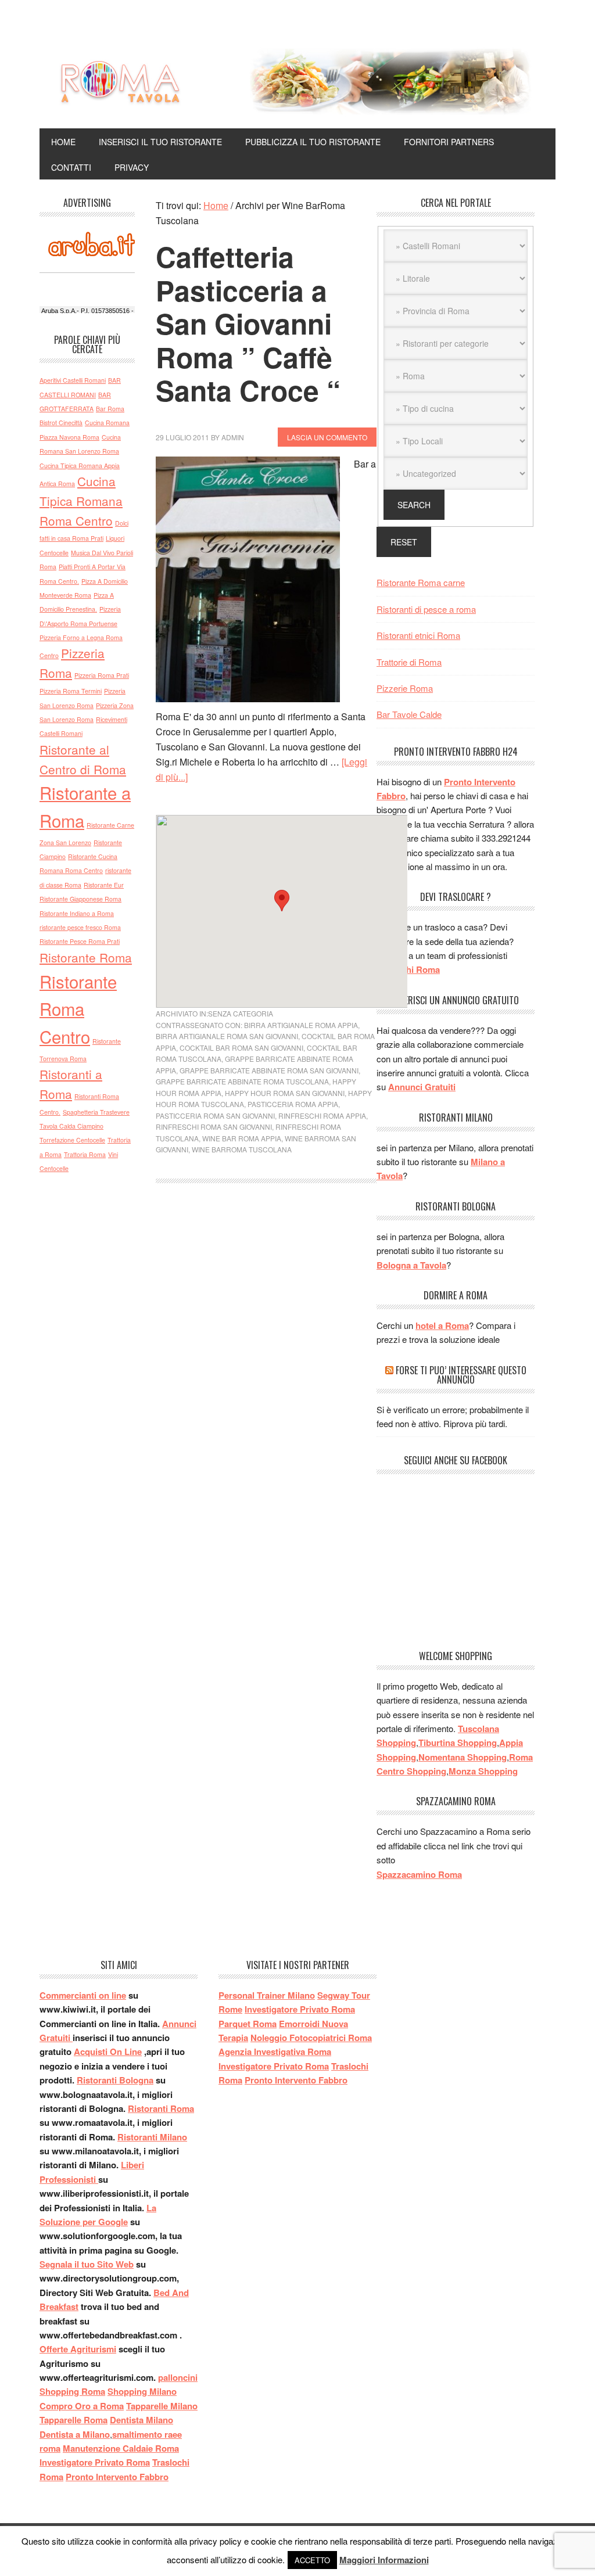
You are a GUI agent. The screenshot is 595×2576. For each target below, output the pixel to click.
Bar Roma (110, 409)
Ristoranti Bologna (115, 2080)
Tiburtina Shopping (458, 1743)
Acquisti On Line (108, 2052)
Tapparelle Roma (74, 2420)
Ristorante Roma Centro (78, 1009)
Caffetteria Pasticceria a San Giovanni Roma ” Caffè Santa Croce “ (248, 323)
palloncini (178, 2377)
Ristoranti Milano (152, 2137)
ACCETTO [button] (312, 2560)
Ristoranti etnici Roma (418, 635)
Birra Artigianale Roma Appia (301, 1025)
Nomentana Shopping (463, 1757)
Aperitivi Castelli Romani (73, 380)
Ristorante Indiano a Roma (77, 913)
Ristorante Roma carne (421, 582)
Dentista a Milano (75, 2434)
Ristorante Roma (86, 957)
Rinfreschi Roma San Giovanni (214, 1127)
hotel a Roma (442, 1325)
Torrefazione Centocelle (72, 1140)
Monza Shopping (483, 1771)
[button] (282, 901)
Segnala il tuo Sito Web (87, 2264)
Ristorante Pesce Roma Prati (80, 941)
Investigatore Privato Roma (95, 2462)
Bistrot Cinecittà (61, 423)
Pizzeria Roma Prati (102, 675)
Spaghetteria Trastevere (96, 1112)
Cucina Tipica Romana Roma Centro (81, 501)
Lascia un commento (327, 437)
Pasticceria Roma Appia (293, 1104)
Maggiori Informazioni (384, 2560)
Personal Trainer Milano (267, 1995)
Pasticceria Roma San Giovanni (215, 1115)
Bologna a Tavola (411, 1265)
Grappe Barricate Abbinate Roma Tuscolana (242, 1081)
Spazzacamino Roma (419, 1874)
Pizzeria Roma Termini (71, 691)
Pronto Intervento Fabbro (117, 2477)
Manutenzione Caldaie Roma (121, 2448)
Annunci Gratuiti (422, 1087)
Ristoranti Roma (161, 2108)
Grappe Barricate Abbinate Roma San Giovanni (269, 1070)
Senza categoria (241, 1013)
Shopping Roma (72, 2391)
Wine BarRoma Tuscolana (242, 1149)
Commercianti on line (83, 1995)
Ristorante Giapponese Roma (80, 899)
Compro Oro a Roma (82, 2406)
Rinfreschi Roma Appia (322, 1115)
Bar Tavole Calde (409, 714)
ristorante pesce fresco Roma (80, 927)
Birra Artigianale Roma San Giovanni (227, 1036)
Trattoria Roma (85, 1154)
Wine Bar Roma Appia (242, 1138)
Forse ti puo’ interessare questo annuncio (461, 1375)
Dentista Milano (141, 2420)
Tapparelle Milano (162, 2406)
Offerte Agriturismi (78, 2349)
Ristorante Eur (104, 885)
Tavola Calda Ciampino (71, 1126)
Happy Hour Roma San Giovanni (285, 1093)
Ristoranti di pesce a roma (426, 609)
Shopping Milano (142, 2391)
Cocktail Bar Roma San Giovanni (241, 1048)
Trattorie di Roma (409, 662)
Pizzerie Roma (405, 688)
